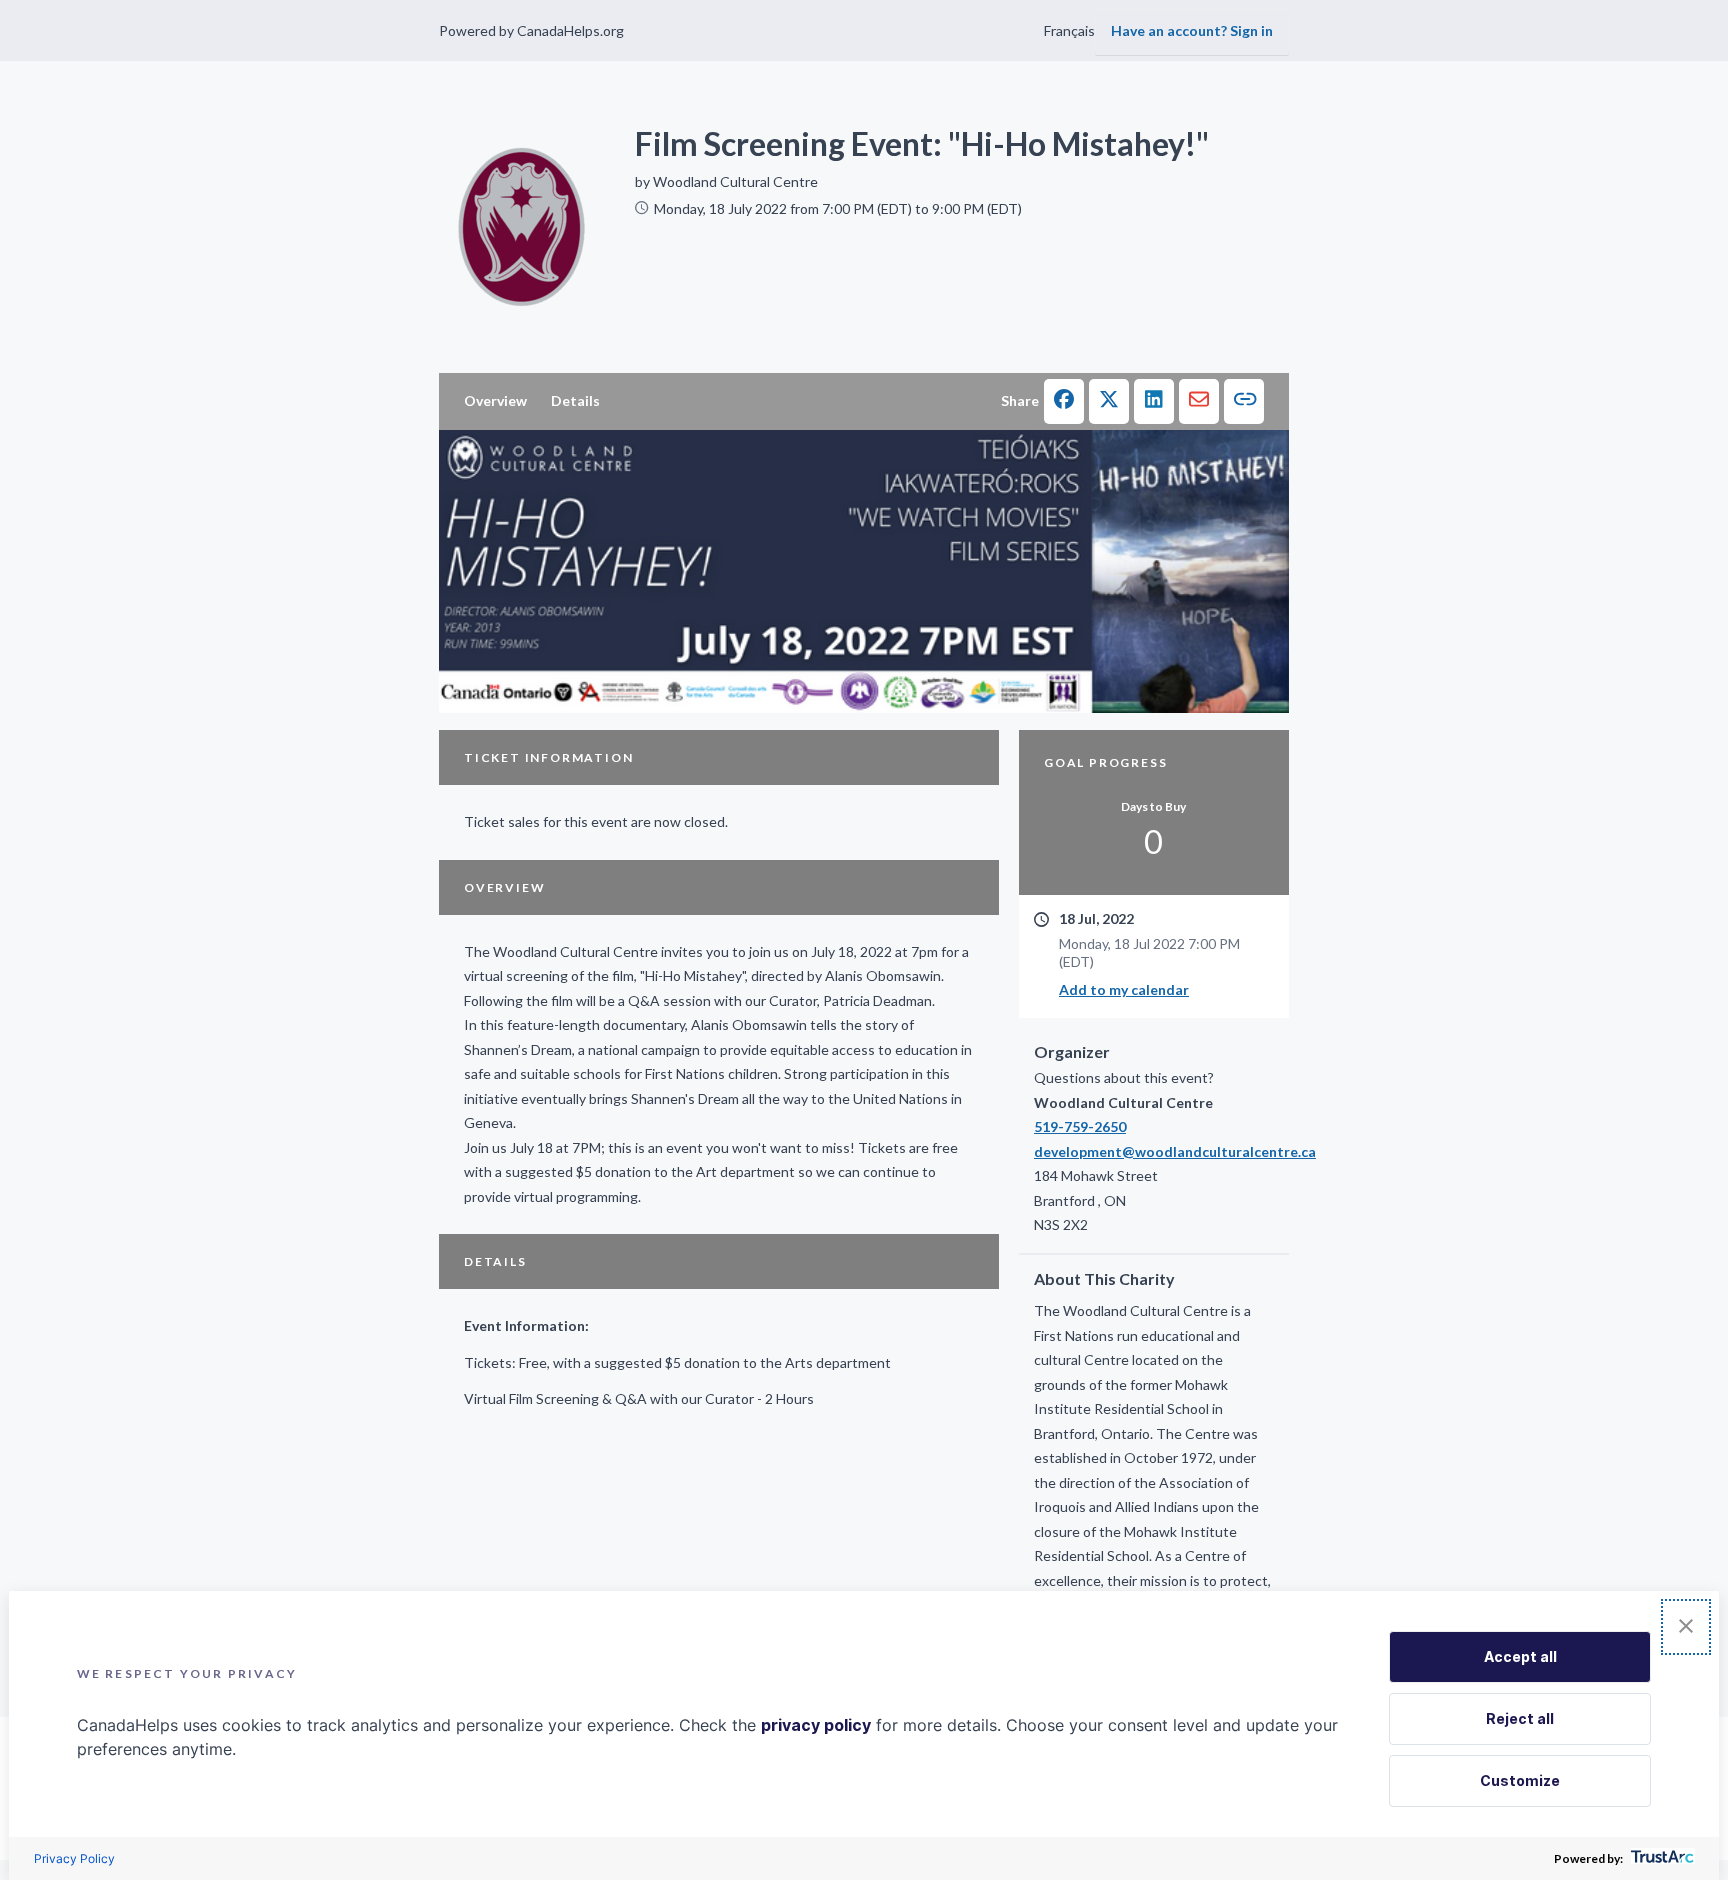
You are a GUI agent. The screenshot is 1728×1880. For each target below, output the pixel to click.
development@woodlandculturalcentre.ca (1154, 1151)
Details (575, 400)
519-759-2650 (1080, 1126)
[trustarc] (1660, 1858)
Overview (495, 400)
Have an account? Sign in (1192, 30)
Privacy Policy (74, 1858)
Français (1069, 30)
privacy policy (816, 1725)
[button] (1064, 401)
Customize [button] (1520, 1780)
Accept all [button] (1520, 1656)
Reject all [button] (1520, 1718)
